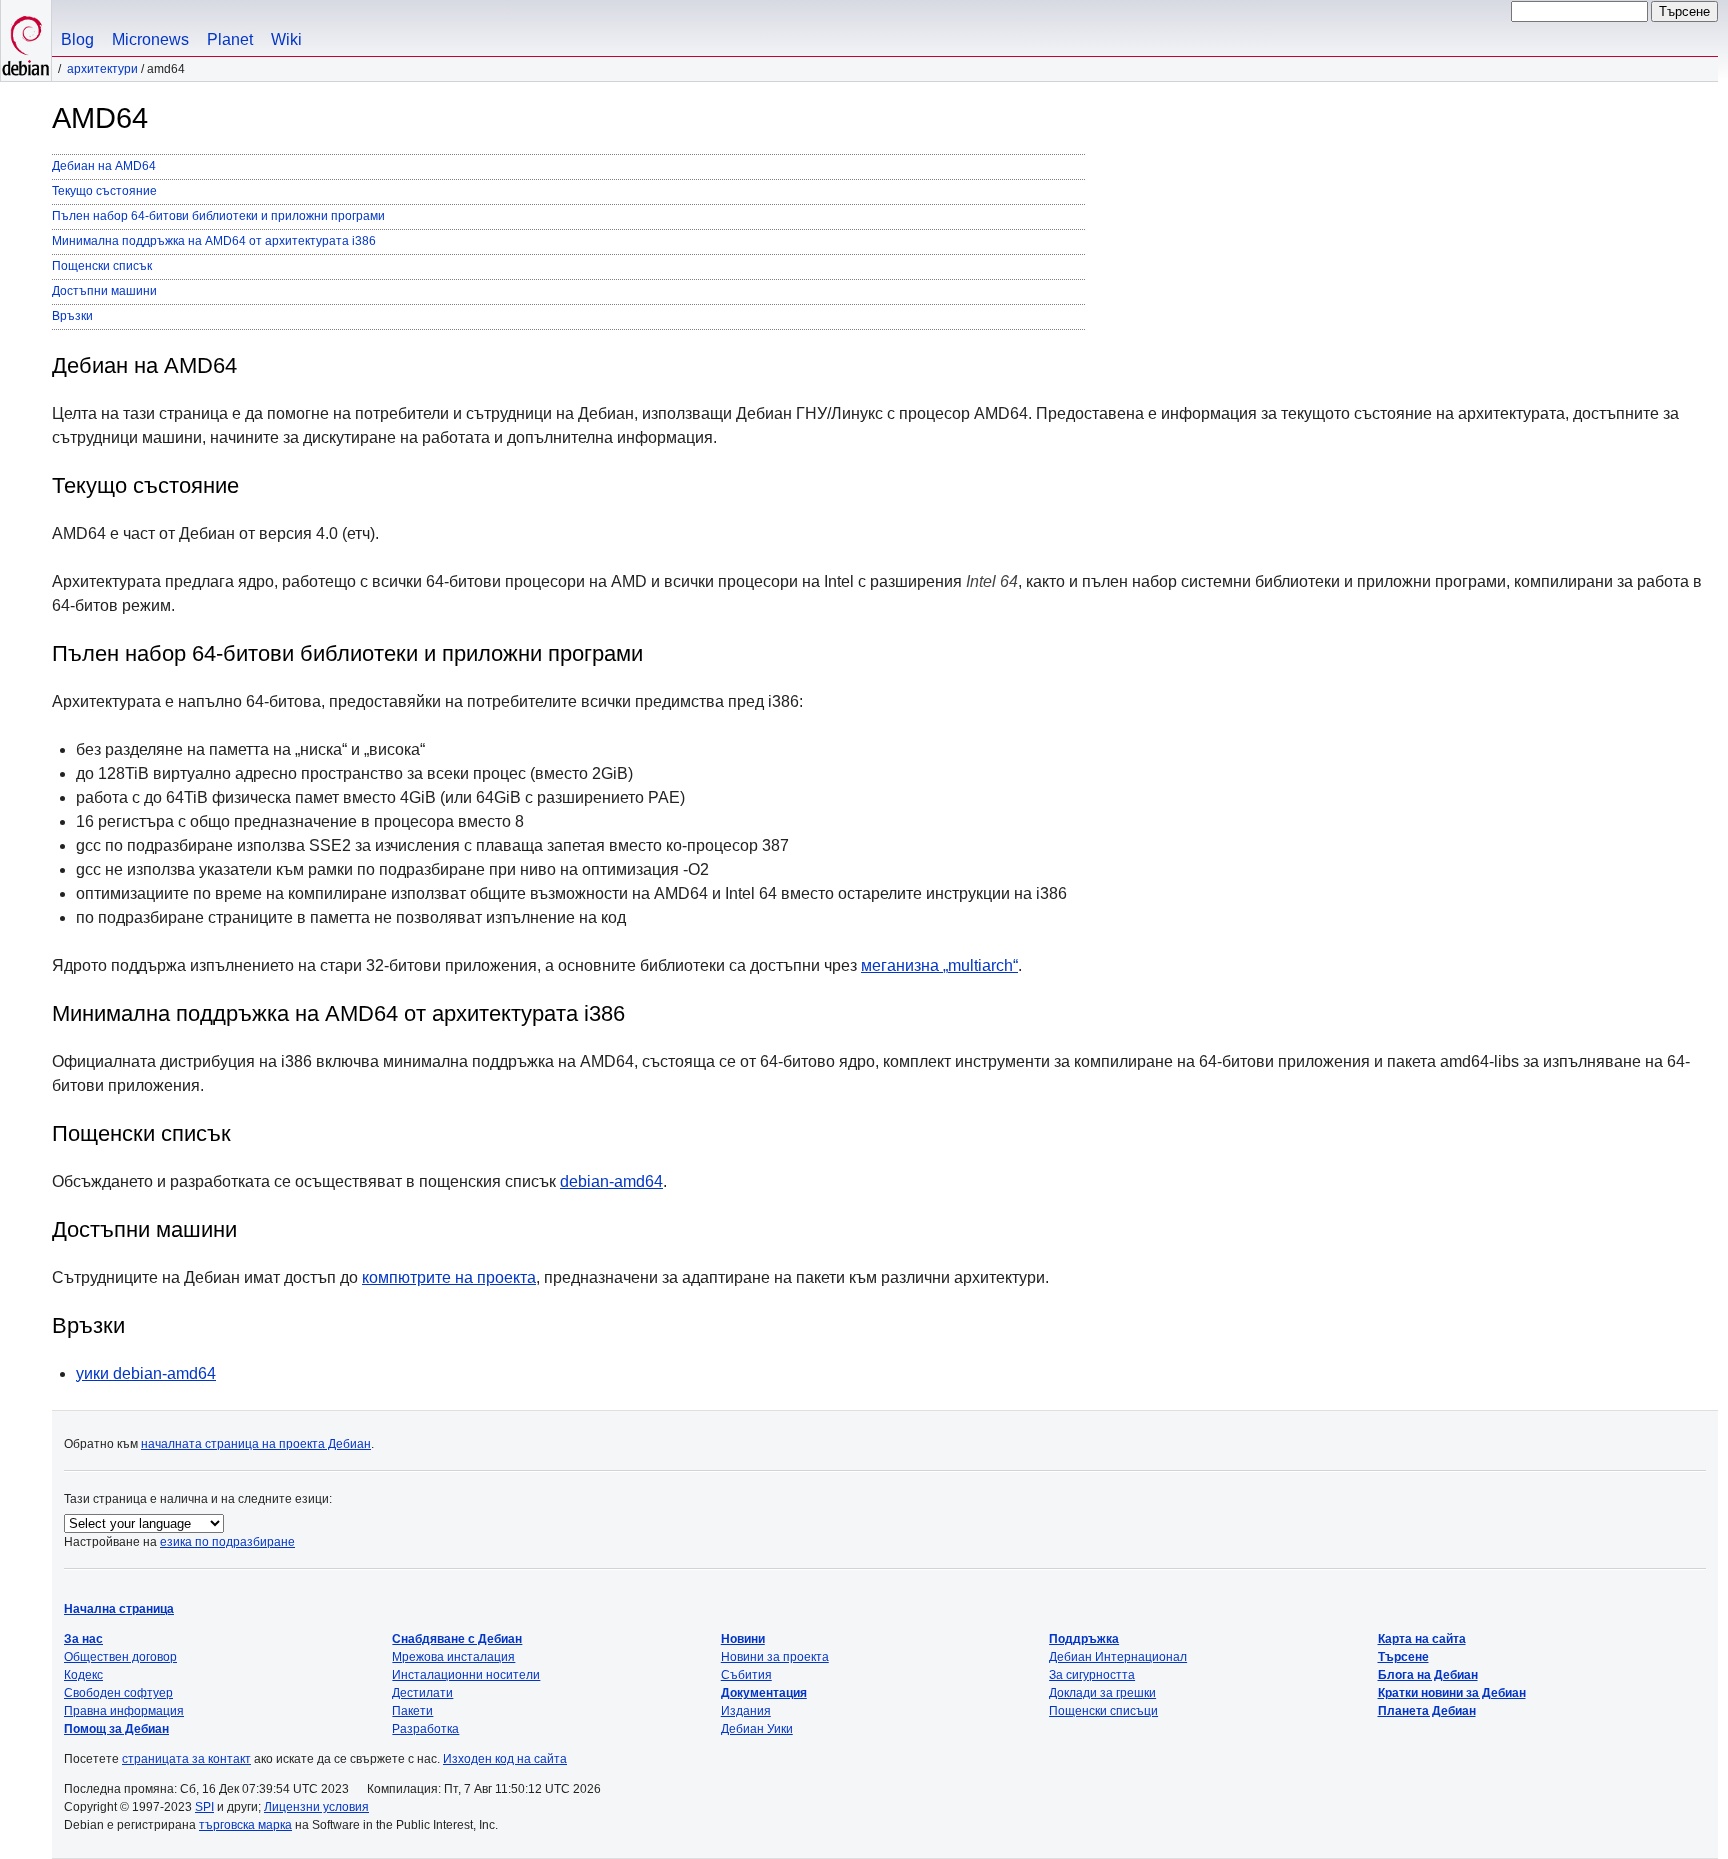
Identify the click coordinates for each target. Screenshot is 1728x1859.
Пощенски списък (102, 266)
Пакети (412, 1711)
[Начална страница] (26, 40)
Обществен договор (120, 1657)
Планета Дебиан (1427, 1711)
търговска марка (245, 1825)
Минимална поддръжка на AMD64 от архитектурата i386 (214, 241)
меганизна (937, 965)
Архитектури (102, 69)
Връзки (72, 316)
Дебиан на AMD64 (104, 166)
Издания (746, 1711)
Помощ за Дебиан (116, 1729)
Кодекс (83, 1675)
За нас (83, 1639)
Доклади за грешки (1102, 1693)
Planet (230, 39)
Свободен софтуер (118, 1693)
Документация (764, 1693)
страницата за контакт (186, 1759)
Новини (743, 1639)
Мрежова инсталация (453, 1657)
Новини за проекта (775, 1657)
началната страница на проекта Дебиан (256, 1444)
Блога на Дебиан (1428, 1675)
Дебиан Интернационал (1118, 1657)
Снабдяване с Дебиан (457, 1639)
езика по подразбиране (227, 1542)
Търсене (1403, 1657)
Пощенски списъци (1103, 1711)
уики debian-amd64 (146, 1373)
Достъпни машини (104, 291)
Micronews (150, 39)
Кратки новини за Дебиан (1452, 1693)
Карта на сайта (1422, 1639)
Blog (77, 39)
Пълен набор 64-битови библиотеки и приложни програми (218, 216)
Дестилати (422, 1693)
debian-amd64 (611, 1181)
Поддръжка (1084, 1639)
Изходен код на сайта (505, 1759)
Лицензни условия (316, 1807)
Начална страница (119, 1609)
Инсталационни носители (466, 1675)
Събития (746, 1675)
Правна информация (124, 1711)
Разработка (425, 1729)
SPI (204, 1807)
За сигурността (1092, 1675)
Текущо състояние (104, 191)
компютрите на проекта (449, 1277)
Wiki (286, 39)
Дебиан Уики (757, 1729)
